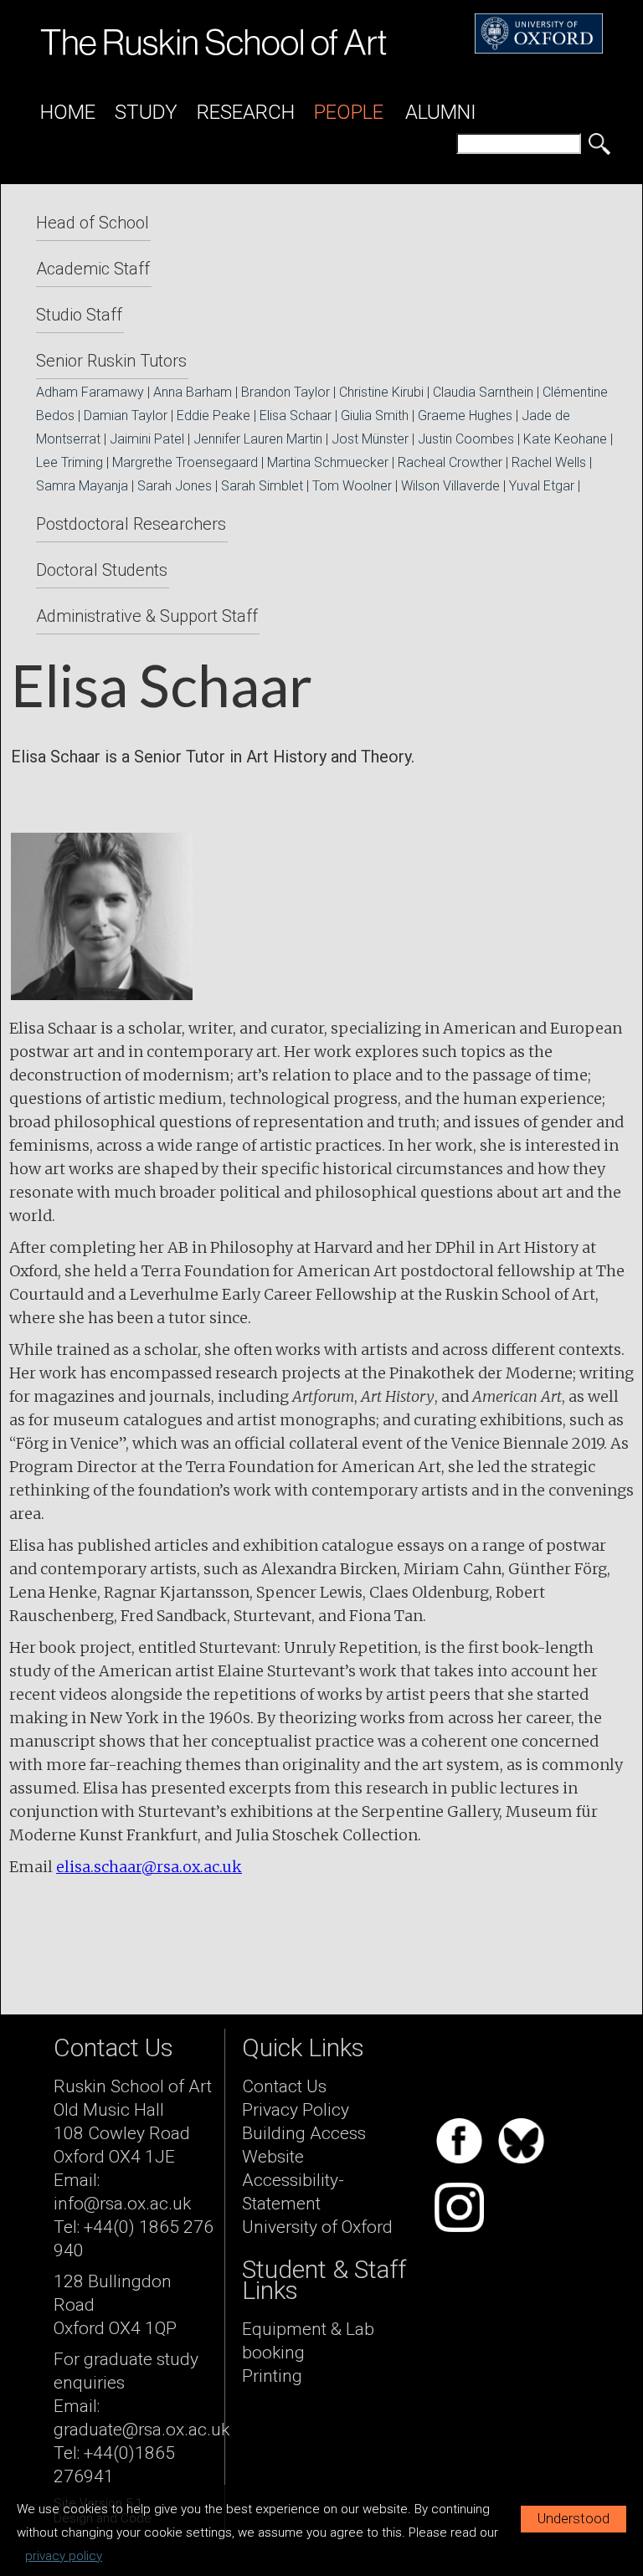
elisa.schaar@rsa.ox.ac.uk (149, 1867)
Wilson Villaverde (450, 486)
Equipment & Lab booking (308, 2341)
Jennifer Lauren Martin (258, 439)
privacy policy (64, 2556)
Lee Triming (69, 462)
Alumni (441, 112)
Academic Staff (93, 269)
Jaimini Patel (147, 439)
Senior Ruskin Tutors (111, 361)
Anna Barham (193, 392)
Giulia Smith (375, 416)
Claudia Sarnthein (483, 392)
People (349, 112)
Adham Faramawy (90, 392)
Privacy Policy (296, 2110)
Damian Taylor (126, 416)
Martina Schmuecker (328, 462)
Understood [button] (574, 2519)
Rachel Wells (549, 462)
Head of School (93, 223)
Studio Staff (79, 315)
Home (68, 112)
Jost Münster (370, 439)
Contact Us (284, 2086)
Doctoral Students (102, 570)
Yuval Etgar (542, 486)
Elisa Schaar (296, 416)
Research (246, 112)
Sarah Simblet (262, 486)
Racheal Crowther (450, 462)
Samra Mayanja (82, 486)
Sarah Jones (175, 486)
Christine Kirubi (381, 392)
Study (146, 112)
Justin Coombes (466, 439)
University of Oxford (317, 2227)
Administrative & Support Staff (147, 616)
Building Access (304, 2133)
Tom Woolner (352, 486)
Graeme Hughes (465, 416)
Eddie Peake (213, 416)
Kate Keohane (565, 439)
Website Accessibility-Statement (293, 2180)
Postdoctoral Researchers (131, 524)
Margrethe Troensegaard (185, 462)
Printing (272, 2376)
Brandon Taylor (285, 392)
